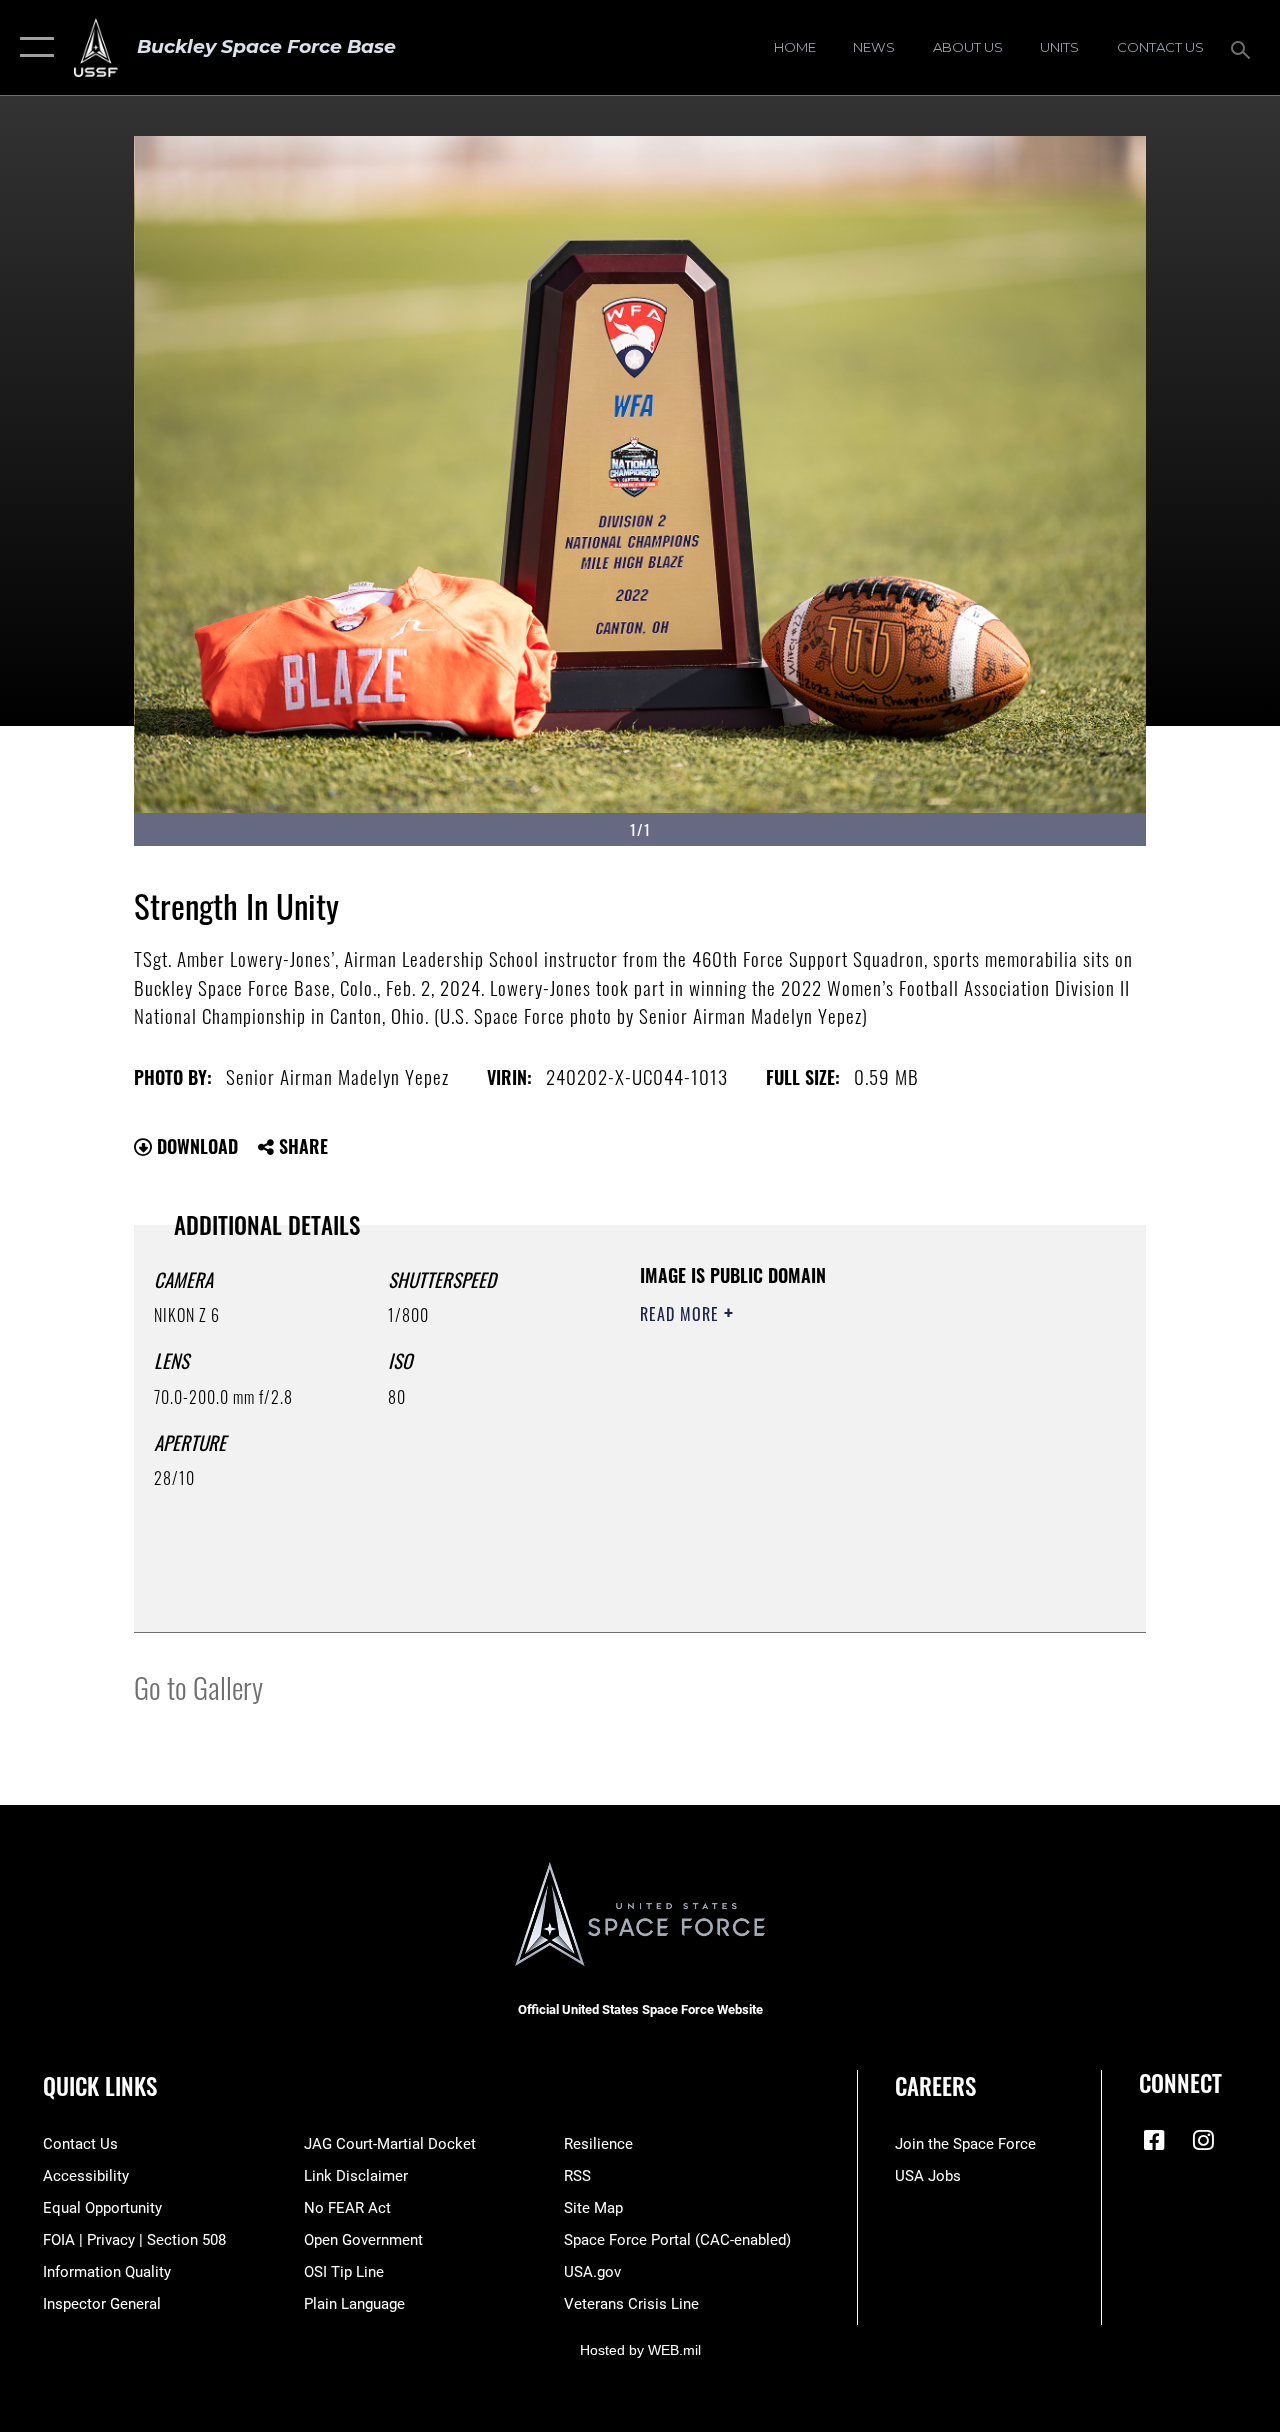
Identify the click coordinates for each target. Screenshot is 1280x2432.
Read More (682, 1314)
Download (195, 1146)
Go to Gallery (198, 1686)
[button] (32, 47)
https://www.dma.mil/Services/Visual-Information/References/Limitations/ (819, 1483)
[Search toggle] (1244, 47)
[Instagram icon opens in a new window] (1203, 2140)
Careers (935, 2086)
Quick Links (100, 2086)
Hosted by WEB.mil (640, 2350)
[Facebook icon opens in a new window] (1154, 2140)
